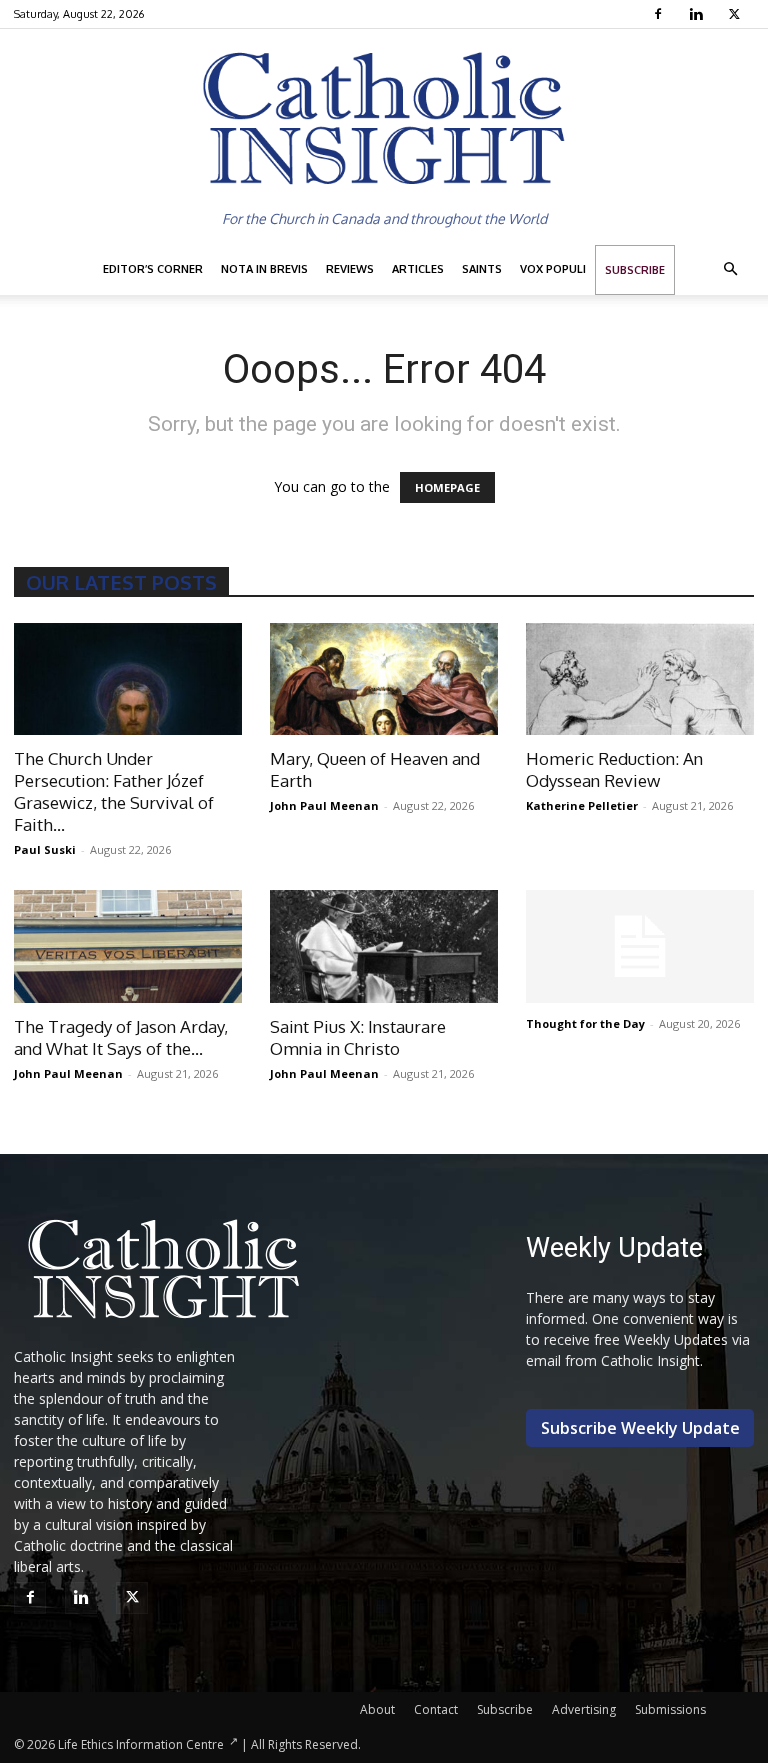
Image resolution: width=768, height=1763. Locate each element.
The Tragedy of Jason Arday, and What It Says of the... (121, 1037)
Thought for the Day (585, 1023)
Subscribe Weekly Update (640, 1428)
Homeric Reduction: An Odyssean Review (614, 769)
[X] (736, 14)
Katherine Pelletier (582, 805)
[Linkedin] (698, 14)
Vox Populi (553, 269)
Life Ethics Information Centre (141, 1744)
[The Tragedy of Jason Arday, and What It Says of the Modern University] (128, 946)
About (377, 1709)
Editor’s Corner (153, 269)
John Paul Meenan (324, 805)
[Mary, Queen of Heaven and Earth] (384, 679)
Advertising (584, 1709)
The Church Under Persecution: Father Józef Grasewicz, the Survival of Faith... (114, 791)
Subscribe (635, 270)
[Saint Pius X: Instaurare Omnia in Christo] (384, 946)
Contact (436, 1709)
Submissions (670, 1709)
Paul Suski (45, 849)
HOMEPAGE (447, 487)
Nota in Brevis (264, 269)
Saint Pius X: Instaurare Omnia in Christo (358, 1037)
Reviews (350, 269)
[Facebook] (660, 14)
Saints (482, 269)
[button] (730, 269)
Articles (418, 269)
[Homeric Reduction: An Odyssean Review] (640, 679)
